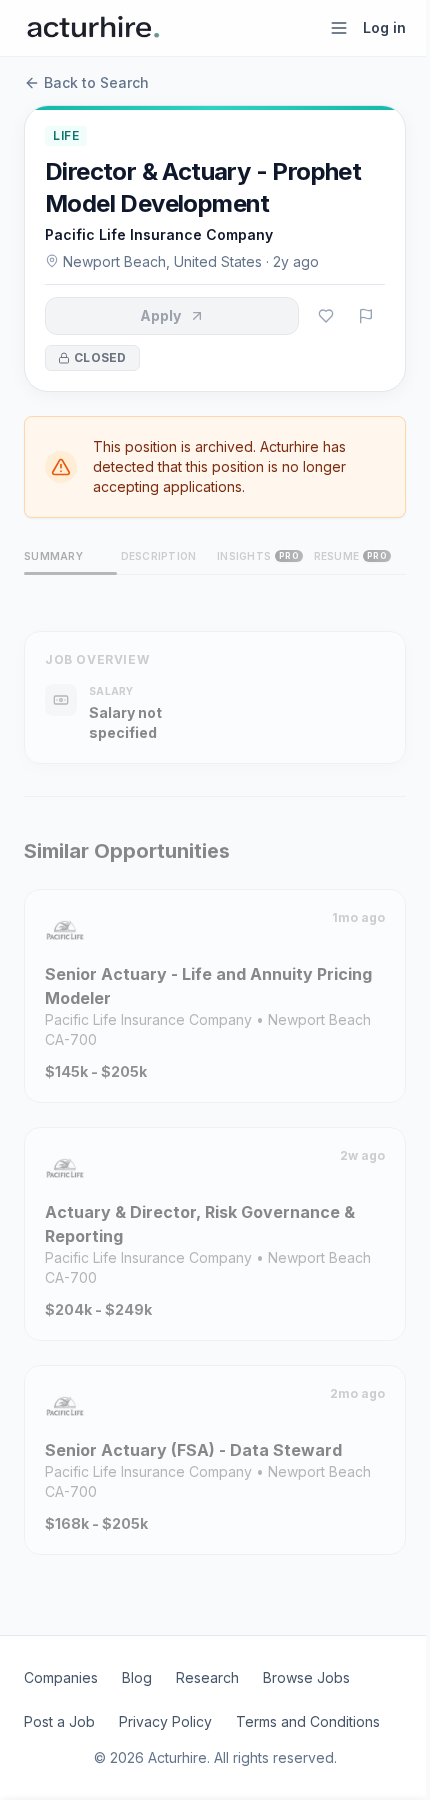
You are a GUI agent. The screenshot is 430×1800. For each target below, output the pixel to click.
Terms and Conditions (308, 1721)
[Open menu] (339, 28)
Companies (61, 1677)
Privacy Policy (165, 1721)
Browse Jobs (306, 1677)
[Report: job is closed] (366, 316)
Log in (384, 27)
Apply (160, 315)
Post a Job (59, 1721)
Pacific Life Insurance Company (159, 234)
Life (66, 135)
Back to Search (96, 82)
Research (207, 1677)
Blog (137, 1677)
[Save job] (326, 316)
